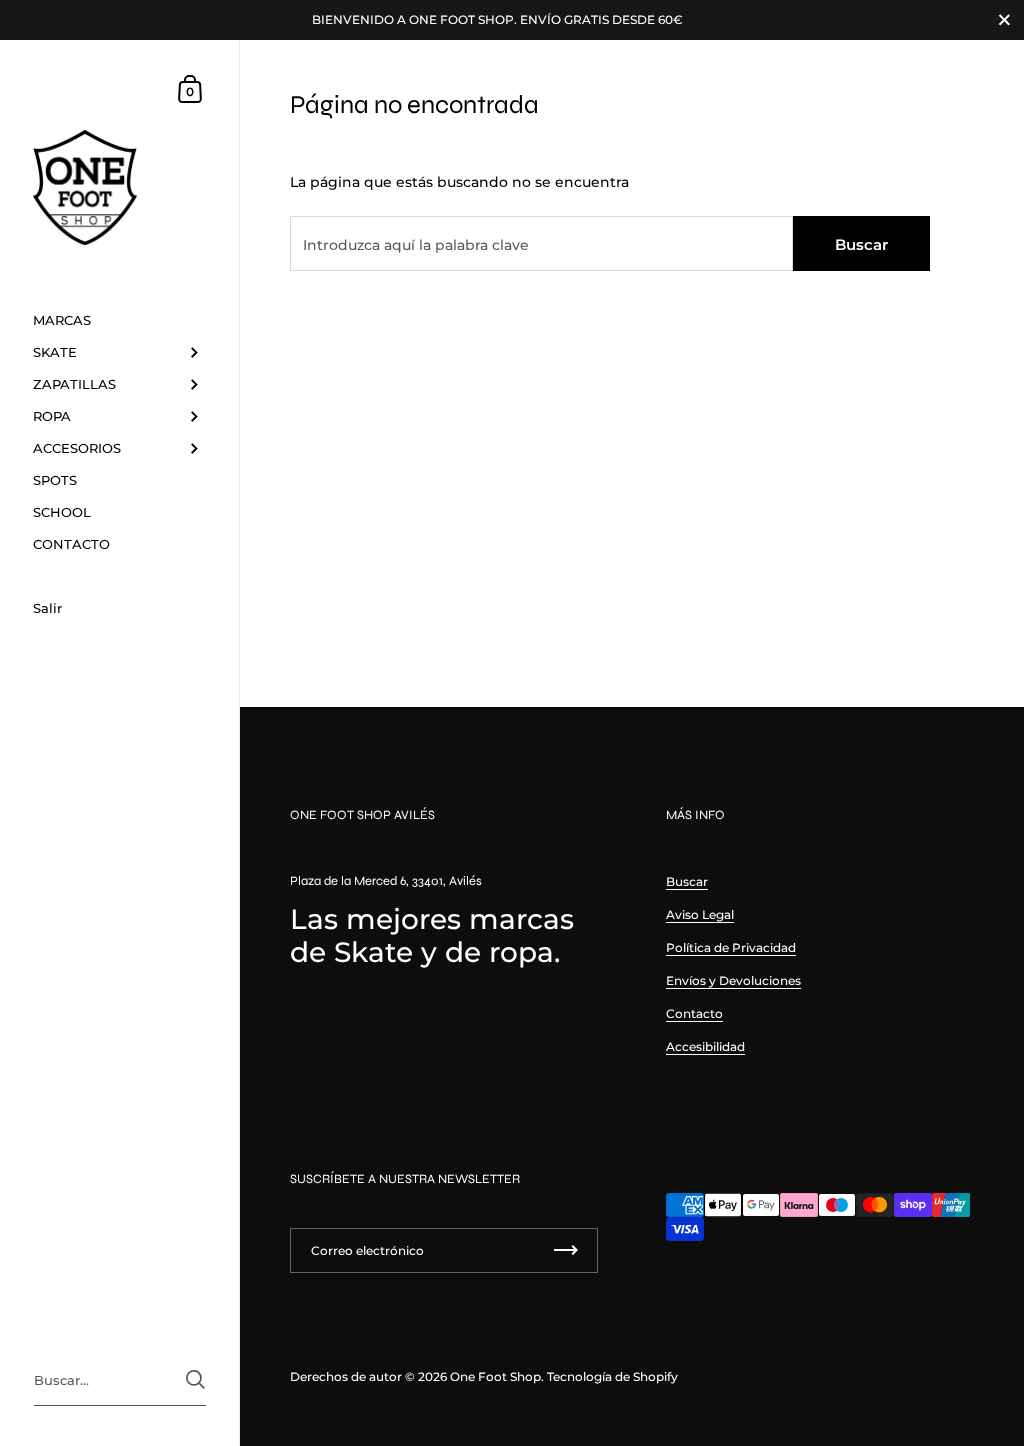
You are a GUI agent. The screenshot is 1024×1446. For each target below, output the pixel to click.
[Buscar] (195, 1379)
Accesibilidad (705, 1046)
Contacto (694, 1013)
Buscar (861, 244)
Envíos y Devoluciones (733, 980)
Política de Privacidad (731, 947)
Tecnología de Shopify (612, 1376)
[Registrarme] (566, 1250)
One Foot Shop (495, 1376)
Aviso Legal (700, 914)
